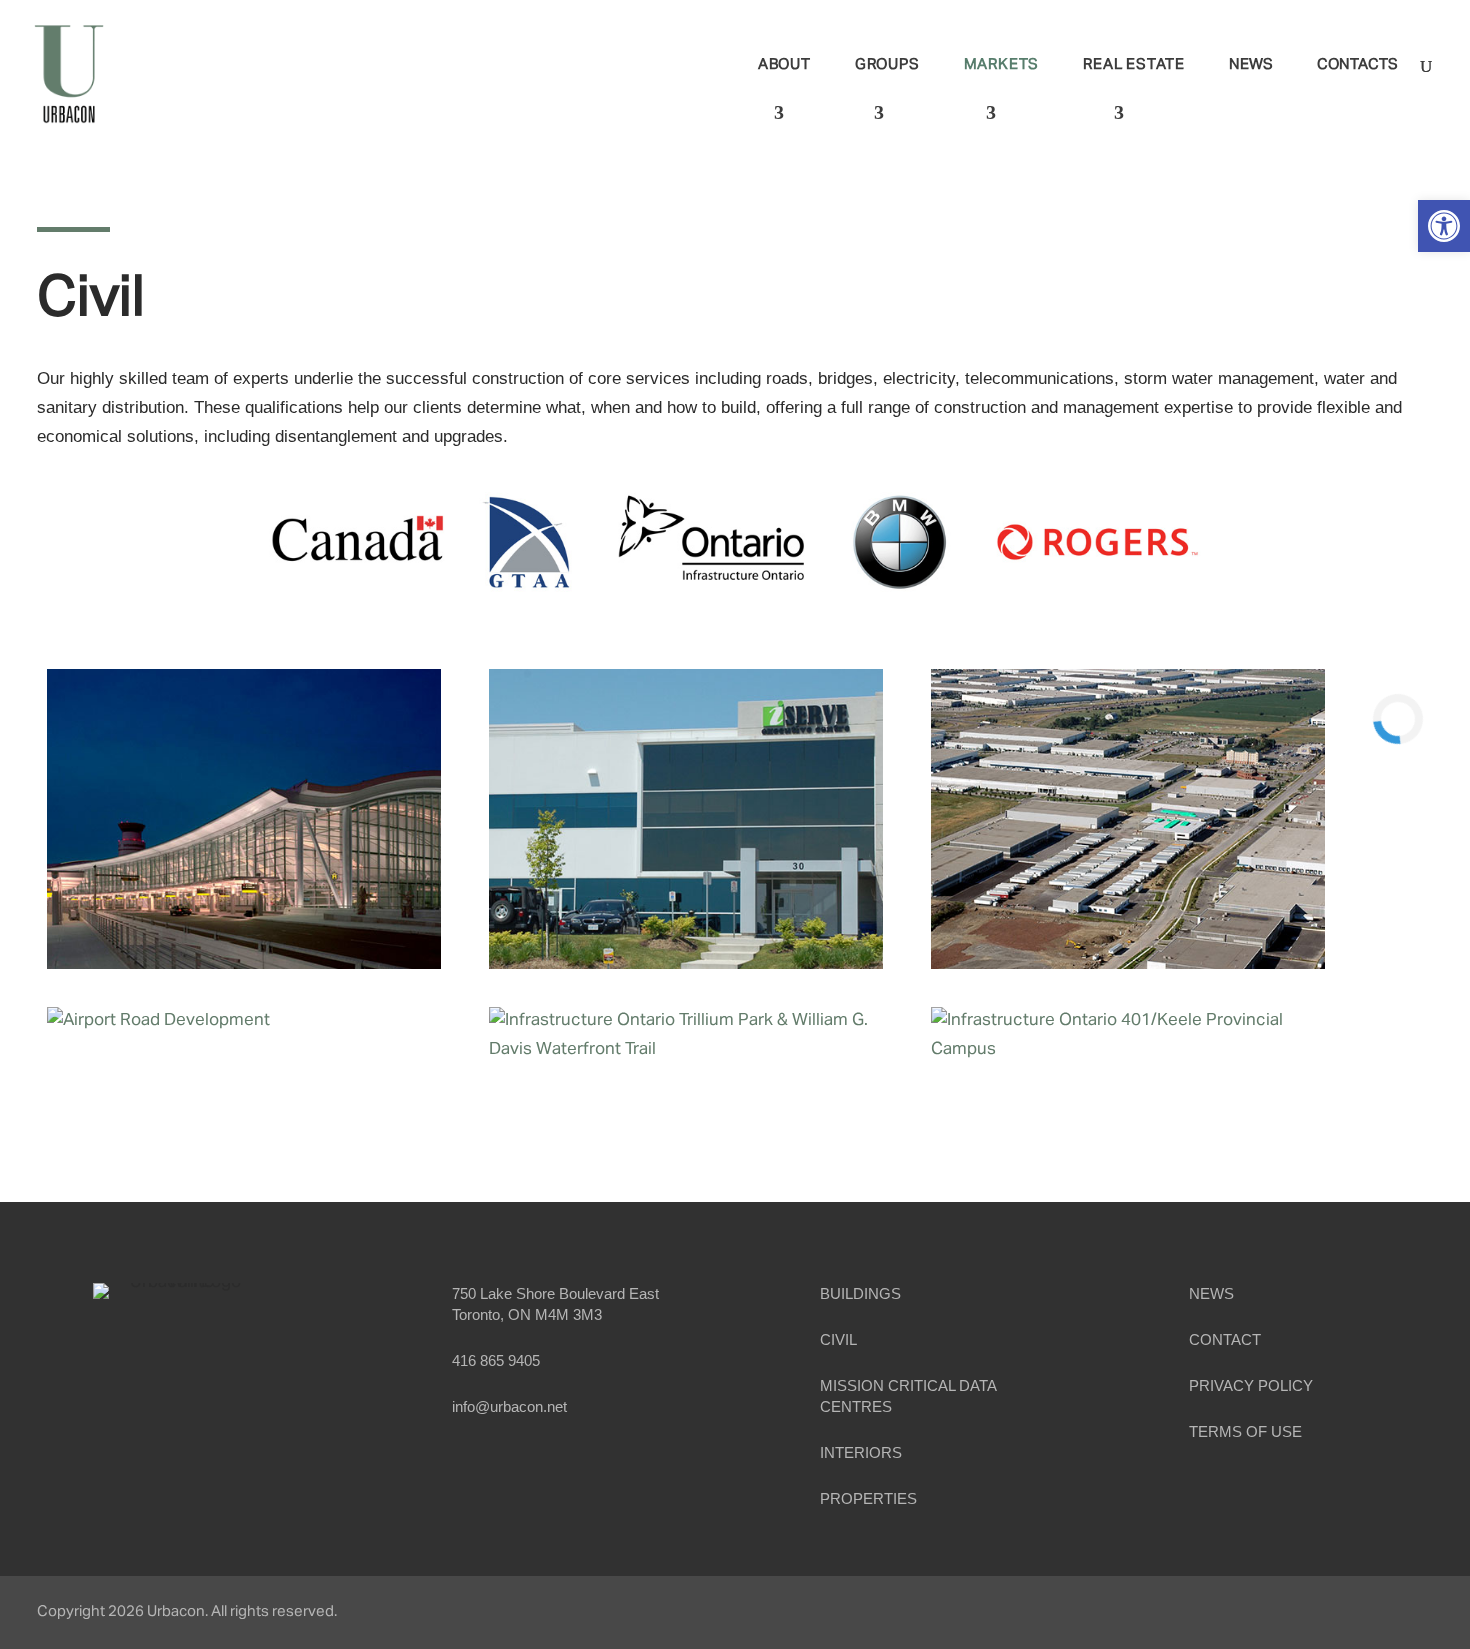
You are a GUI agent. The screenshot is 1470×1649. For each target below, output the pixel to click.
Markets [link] (1002, 65)
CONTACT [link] (1225, 1339)
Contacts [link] (1357, 65)
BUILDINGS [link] (860, 1293)
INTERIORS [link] (861, 1452)
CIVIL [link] (838, 1339)
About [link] (784, 65)
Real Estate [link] (1134, 65)
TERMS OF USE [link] (1245, 1431)
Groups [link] (887, 65)
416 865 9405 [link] (496, 1360)
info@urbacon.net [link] (509, 1406)
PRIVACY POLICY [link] (1251, 1385)
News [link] (1251, 65)
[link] (1444, 226)
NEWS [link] (1211, 1293)
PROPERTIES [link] (868, 1498)
